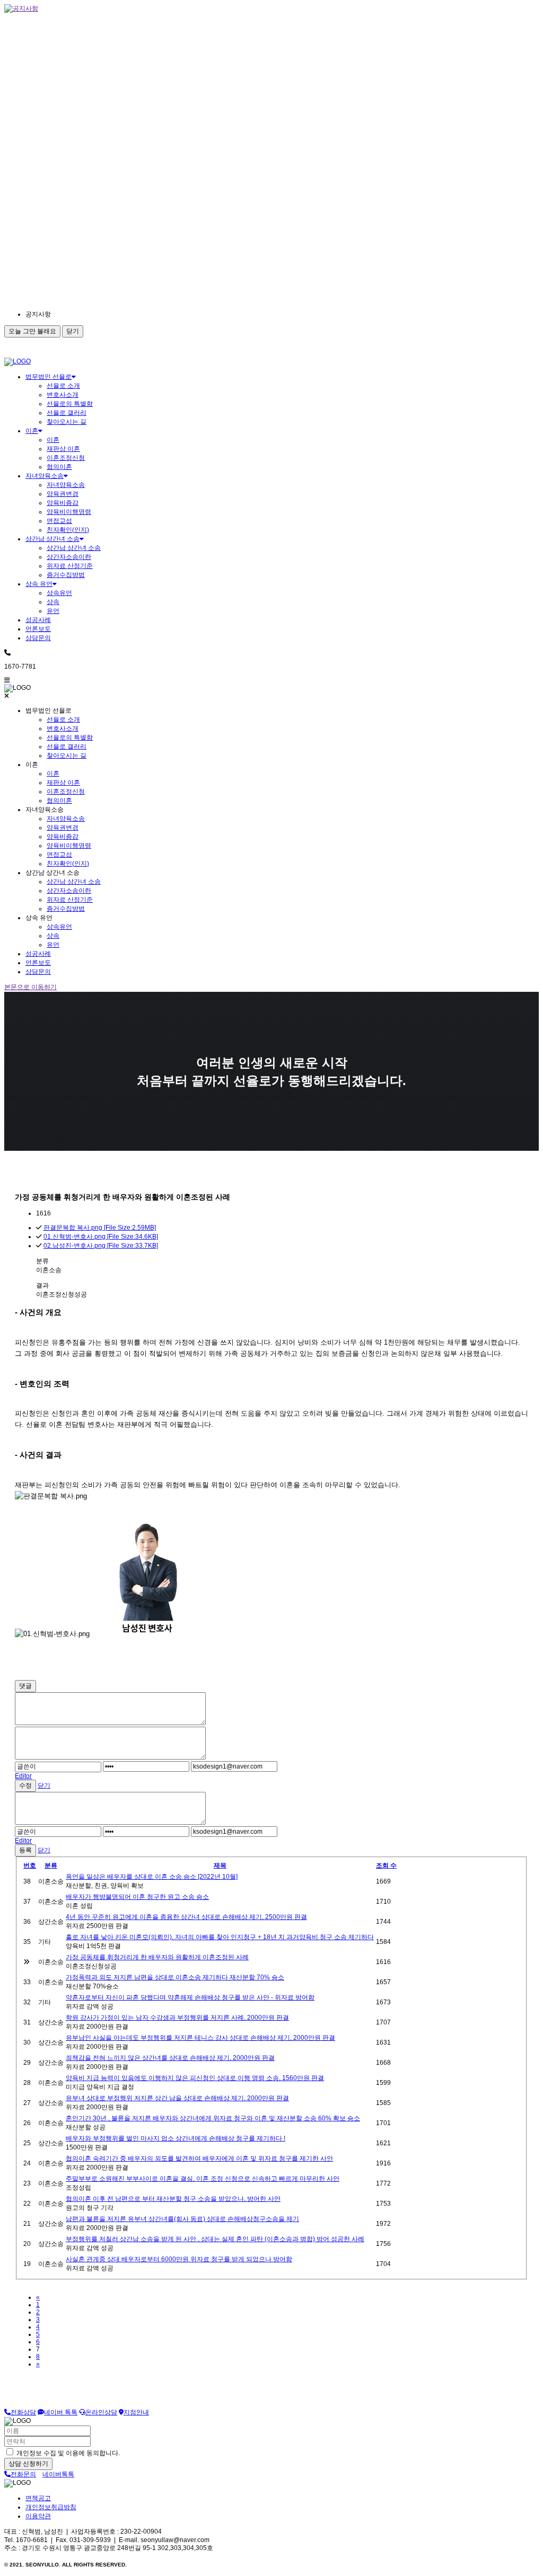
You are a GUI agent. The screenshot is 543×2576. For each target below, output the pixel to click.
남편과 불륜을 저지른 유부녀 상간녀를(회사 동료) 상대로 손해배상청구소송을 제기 (182, 2219)
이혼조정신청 (66, 458)
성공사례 (38, 620)
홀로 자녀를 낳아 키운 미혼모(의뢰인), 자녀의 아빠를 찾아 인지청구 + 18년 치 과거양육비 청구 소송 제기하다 (220, 1937)
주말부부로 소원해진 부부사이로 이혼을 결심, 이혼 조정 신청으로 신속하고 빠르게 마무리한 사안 (203, 2179)
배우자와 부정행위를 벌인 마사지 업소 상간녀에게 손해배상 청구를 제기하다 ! (176, 2138)
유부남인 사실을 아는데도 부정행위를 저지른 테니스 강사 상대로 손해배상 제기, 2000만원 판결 (200, 2038)
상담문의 (38, 638)
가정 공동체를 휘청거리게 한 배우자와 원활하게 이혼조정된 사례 (157, 1957)
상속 (53, 602)
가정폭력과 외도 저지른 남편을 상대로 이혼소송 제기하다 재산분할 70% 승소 (175, 1977)
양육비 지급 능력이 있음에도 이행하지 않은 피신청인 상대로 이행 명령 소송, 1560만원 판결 (195, 2078)
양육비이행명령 (69, 512)
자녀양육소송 (45, 476)
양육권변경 (63, 494)
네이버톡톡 (58, 2474)
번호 (30, 1866)
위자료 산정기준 (70, 566)
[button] (121, 314)
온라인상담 (101, 2412)
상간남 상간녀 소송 (52, 539)
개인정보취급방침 (51, 2507)
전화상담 (23, 2412)
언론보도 (38, 629)
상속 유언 (39, 584)
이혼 (32, 431)
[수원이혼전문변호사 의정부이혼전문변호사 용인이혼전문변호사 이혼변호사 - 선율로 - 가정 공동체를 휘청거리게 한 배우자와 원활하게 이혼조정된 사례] (17, 361)
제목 (220, 1866)
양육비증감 (63, 503)
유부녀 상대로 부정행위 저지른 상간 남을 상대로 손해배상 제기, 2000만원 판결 (177, 2098)
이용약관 (38, 2516)
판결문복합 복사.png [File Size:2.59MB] (100, 1228)
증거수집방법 (66, 575)
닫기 (73, 331)
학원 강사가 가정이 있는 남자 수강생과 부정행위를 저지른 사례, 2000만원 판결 (177, 2018)
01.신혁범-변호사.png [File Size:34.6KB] (101, 1237)
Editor (23, 1776)
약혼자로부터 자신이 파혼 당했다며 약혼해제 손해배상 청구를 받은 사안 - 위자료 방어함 (190, 1997)
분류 (51, 1866)
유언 (53, 611)
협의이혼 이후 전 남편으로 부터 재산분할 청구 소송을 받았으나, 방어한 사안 (173, 2199)
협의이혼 (59, 467)
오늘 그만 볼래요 (32, 331)
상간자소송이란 (69, 557)
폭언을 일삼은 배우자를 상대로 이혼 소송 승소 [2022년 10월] (152, 1877)
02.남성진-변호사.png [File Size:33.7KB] (101, 1246)
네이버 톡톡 (61, 2412)
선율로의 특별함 (70, 404)
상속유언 (59, 593)
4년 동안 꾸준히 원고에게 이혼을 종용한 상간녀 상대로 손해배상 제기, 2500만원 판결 (186, 1917)
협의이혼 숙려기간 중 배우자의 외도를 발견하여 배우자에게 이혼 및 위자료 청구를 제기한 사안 (199, 2158)
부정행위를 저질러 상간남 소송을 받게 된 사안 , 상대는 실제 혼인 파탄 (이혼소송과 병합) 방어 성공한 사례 (215, 2239)
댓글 (25, 1686)
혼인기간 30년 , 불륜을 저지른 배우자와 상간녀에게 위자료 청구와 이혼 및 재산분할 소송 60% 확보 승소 (213, 2118)
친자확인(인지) (68, 530)
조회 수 (386, 1866)
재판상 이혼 (63, 449)
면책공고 (38, 2498)
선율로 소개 (63, 386)
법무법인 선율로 (49, 377)
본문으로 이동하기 (30, 987)
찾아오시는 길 (67, 422)
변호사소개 (63, 395)
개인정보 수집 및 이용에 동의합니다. (67, 2453)
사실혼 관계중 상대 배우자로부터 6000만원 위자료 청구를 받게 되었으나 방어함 (179, 2259)
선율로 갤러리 (67, 413)
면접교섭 (59, 521)
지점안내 (136, 2412)
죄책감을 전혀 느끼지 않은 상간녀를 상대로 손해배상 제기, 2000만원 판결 (170, 2058)
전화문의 (23, 2474)
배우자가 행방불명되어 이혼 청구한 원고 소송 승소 (137, 1897)
